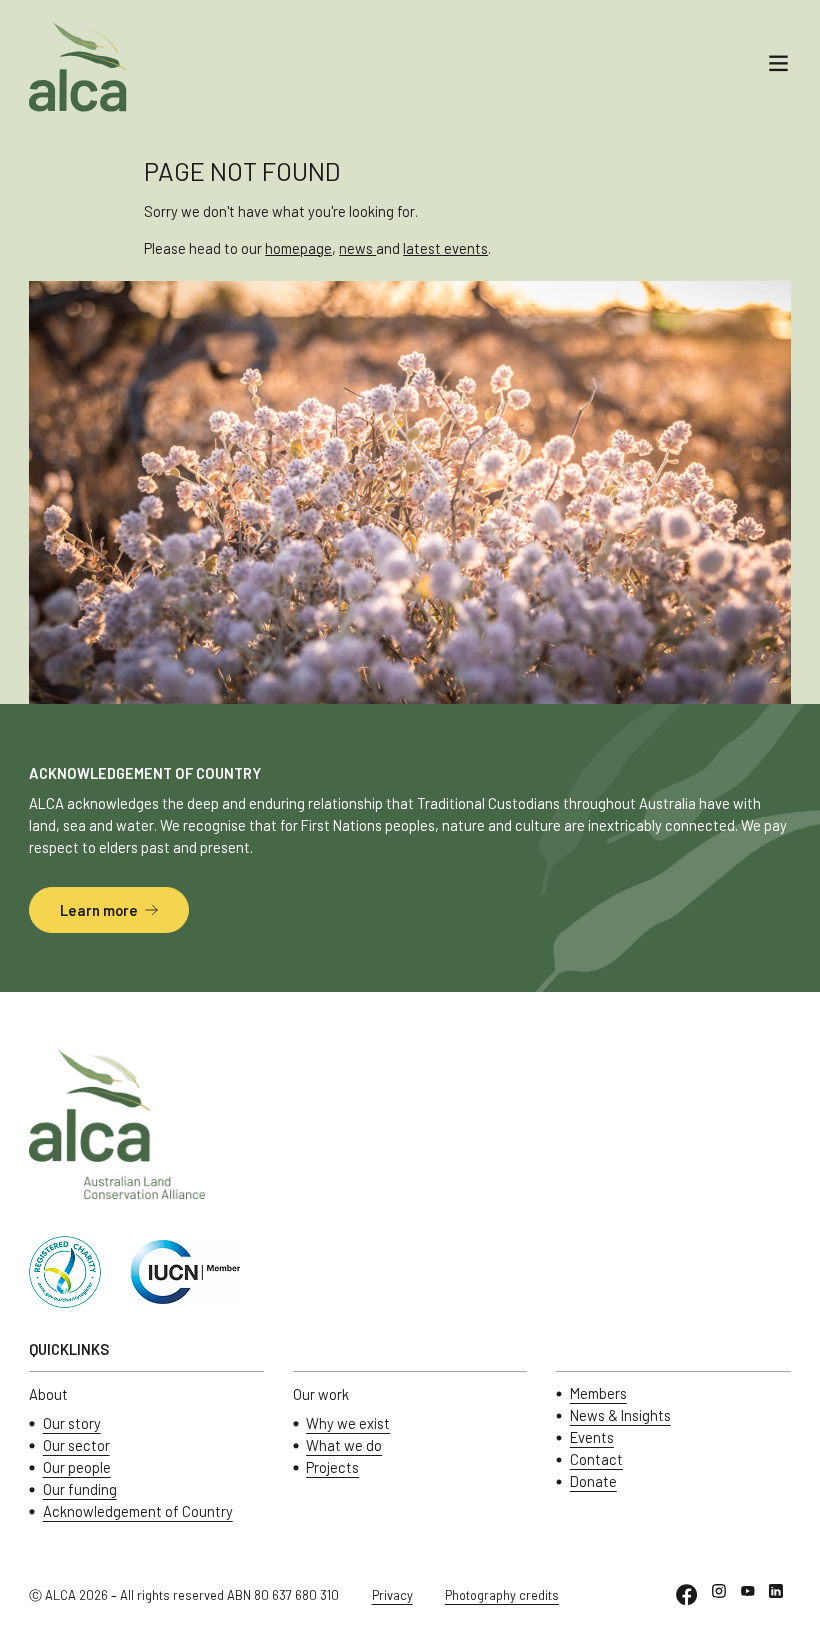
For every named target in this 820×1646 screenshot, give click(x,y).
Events (592, 1437)
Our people (77, 1467)
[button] (779, 67)
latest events (445, 248)
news (357, 248)
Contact (596, 1459)
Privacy (392, 1595)
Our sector (76, 1445)
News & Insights (620, 1415)
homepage (298, 248)
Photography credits (502, 1595)
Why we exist (348, 1423)
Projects (332, 1467)
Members (598, 1393)
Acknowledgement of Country (138, 1511)
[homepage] (78, 67)
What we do (344, 1445)
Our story (72, 1423)
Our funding (80, 1489)
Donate (593, 1481)
